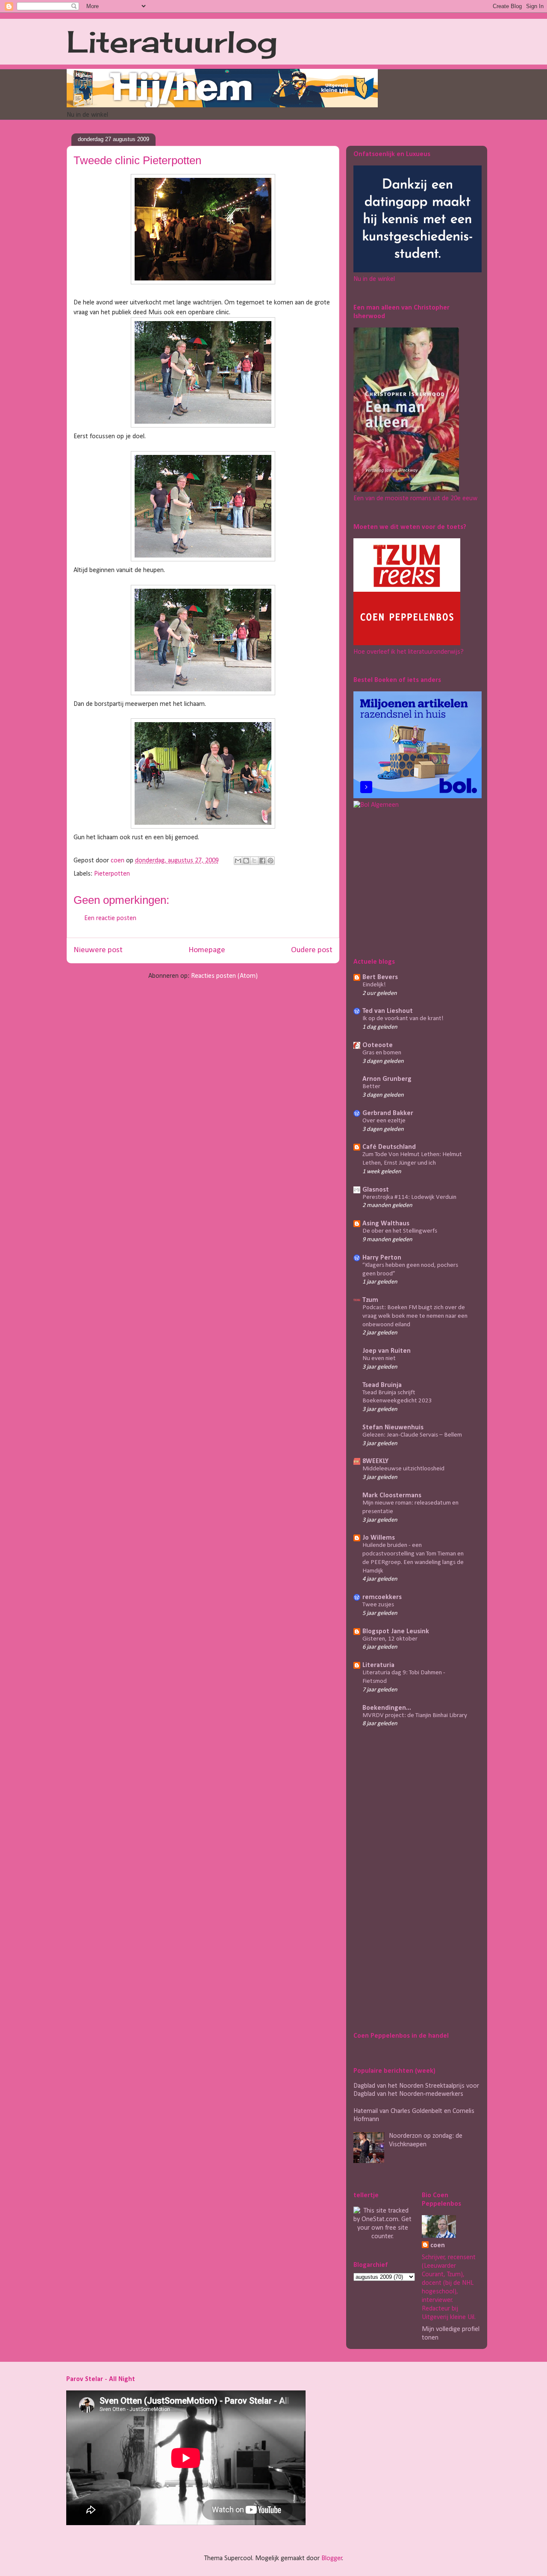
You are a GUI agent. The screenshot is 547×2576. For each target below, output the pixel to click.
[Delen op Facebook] (262, 861)
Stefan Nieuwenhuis (393, 1428)
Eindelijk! (374, 985)
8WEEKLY (375, 1461)
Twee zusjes (378, 1605)
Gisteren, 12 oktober (390, 1639)
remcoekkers (382, 1597)
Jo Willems (379, 1538)
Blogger (332, 2558)
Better (371, 1087)
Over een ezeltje (384, 1121)
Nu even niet (379, 1359)
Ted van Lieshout (388, 1011)
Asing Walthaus (386, 1224)
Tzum (370, 1300)
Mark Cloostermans (392, 1496)
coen (118, 861)
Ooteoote (378, 1045)
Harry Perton (382, 1258)
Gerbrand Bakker (388, 1113)
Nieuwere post (98, 950)
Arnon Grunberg (387, 1079)
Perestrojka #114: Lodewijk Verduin (409, 1197)
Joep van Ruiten (387, 1351)
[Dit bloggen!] (246, 861)
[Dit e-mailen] (238, 861)
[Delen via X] (254, 861)
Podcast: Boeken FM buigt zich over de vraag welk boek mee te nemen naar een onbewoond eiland (415, 1316)
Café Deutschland (389, 1147)
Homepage (207, 950)
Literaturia (378, 1665)
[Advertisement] (407, 882)
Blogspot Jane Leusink (396, 1632)
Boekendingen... (387, 1708)
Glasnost (376, 1190)
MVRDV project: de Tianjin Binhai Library (415, 1716)
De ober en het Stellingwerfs (400, 1231)
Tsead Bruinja (382, 1385)
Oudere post (312, 950)
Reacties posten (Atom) (224, 976)
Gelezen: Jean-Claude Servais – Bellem (412, 1435)
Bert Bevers (380, 977)
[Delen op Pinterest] (271, 861)
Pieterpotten (112, 874)
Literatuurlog (172, 41)
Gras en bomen (382, 1053)
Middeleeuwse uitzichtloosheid (403, 1469)
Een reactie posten (110, 918)
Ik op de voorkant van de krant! (403, 1019)
